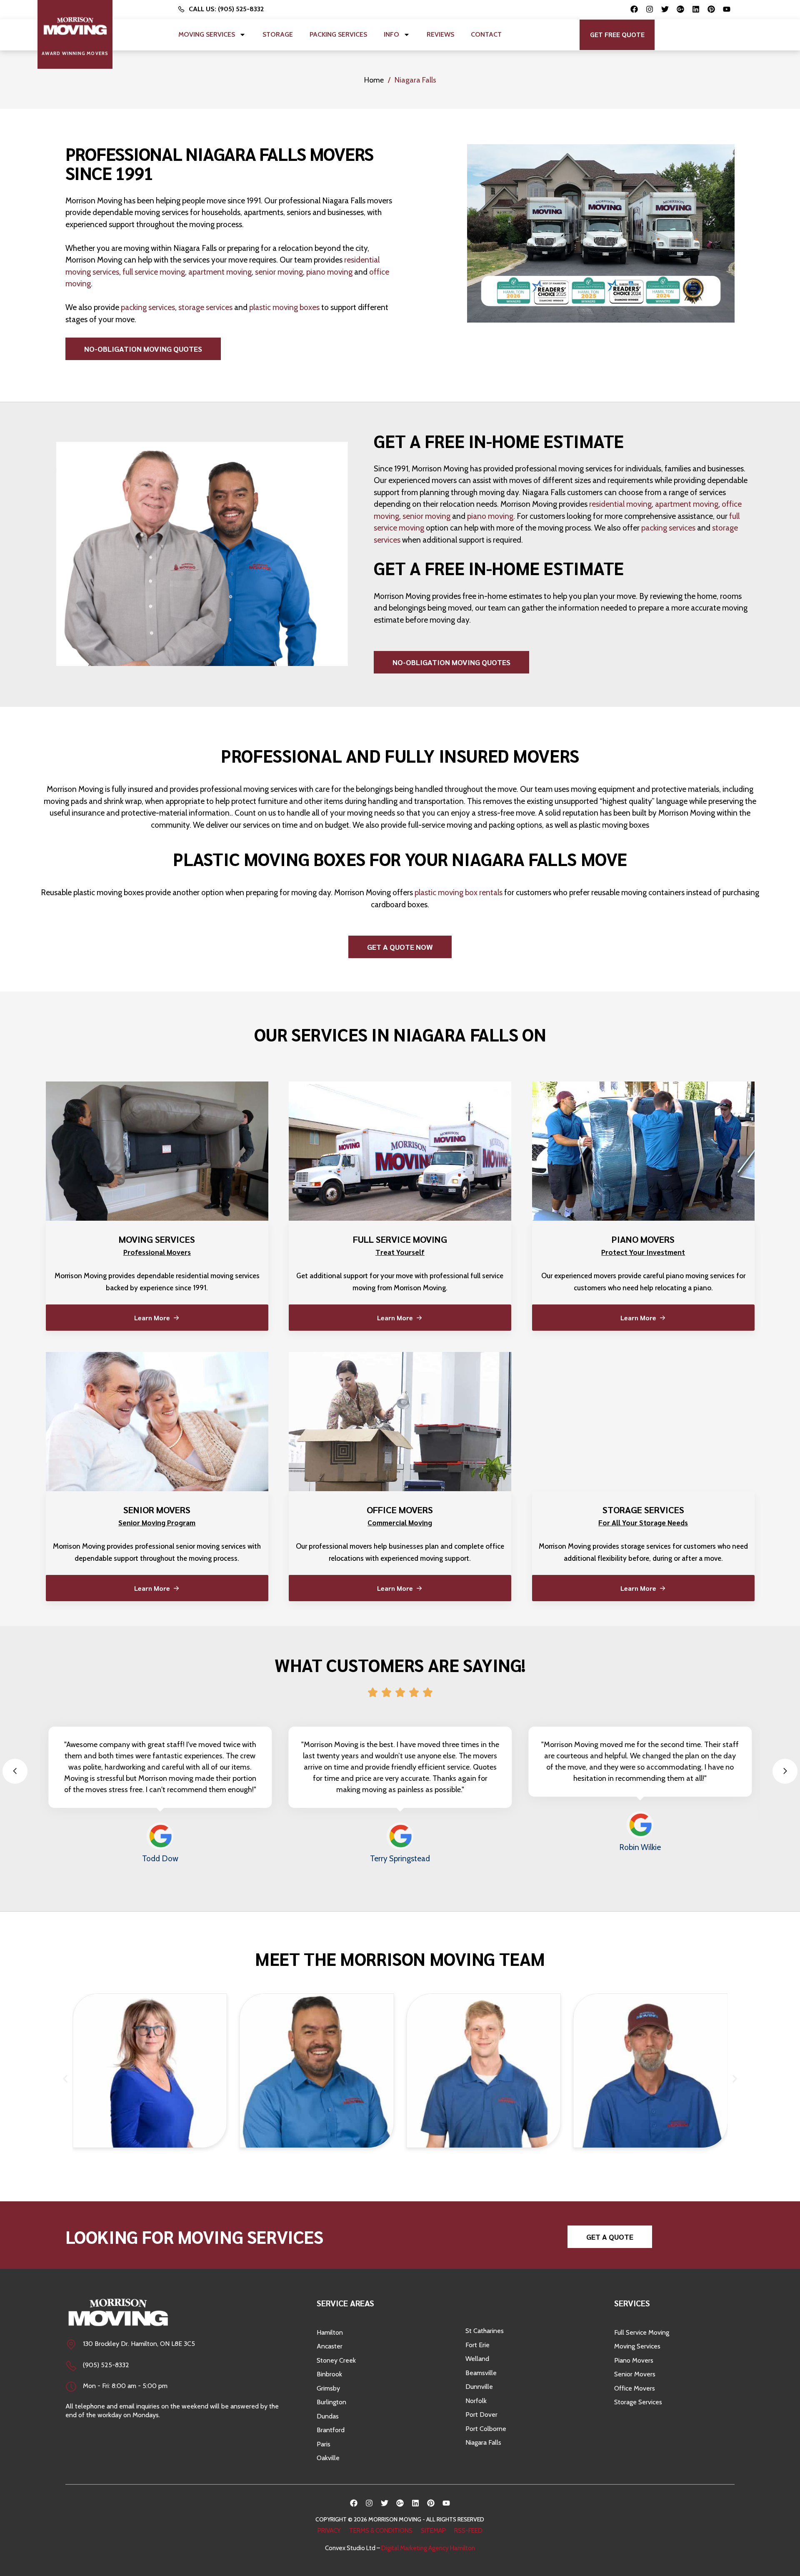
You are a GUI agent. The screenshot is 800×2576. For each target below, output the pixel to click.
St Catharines (485, 2331)
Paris (324, 2444)
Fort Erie (477, 2345)
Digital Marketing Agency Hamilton (428, 2548)
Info (391, 34)
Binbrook (329, 2374)
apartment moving (220, 272)
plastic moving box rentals (459, 892)
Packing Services (338, 34)
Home (374, 80)
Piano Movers (634, 2360)
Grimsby (328, 2388)
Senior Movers (635, 2374)
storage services (205, 307)
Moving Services (207, 34)
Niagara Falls (483, 2442)
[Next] (785, 1771)
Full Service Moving (642, 2332)
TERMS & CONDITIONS (381, 2531)
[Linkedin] (696, 9)
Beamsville (481, 2373)
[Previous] (15, 1771)
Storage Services (638, 2402)
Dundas (328, 2416)
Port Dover (481, 2415)
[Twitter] (665, 9)
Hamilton (330, 2332)
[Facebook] (634, 9)
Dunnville (479, 2387)
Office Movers (635, 2388)
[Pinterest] (711, 9)
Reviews (440, 34)
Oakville (328, 2458)
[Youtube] (727, 9)
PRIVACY (329, 2531)
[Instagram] (650, 9)
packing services (148, 307)
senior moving (279, 272)
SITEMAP (433, 2531)
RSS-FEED (468, 2531)
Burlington (331, 2402)
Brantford (331, 2430)
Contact (486, 34)
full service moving (154, 272)
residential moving (620, 504)
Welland (477, 2359)
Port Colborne (486, 2429)
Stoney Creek (336, 2360)
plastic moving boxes (284, 307)
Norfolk (476, 2401)
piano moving (329, 272)
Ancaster (330, 2346)
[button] (617, 35)
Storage (278, 34)
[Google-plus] (680, 9)
